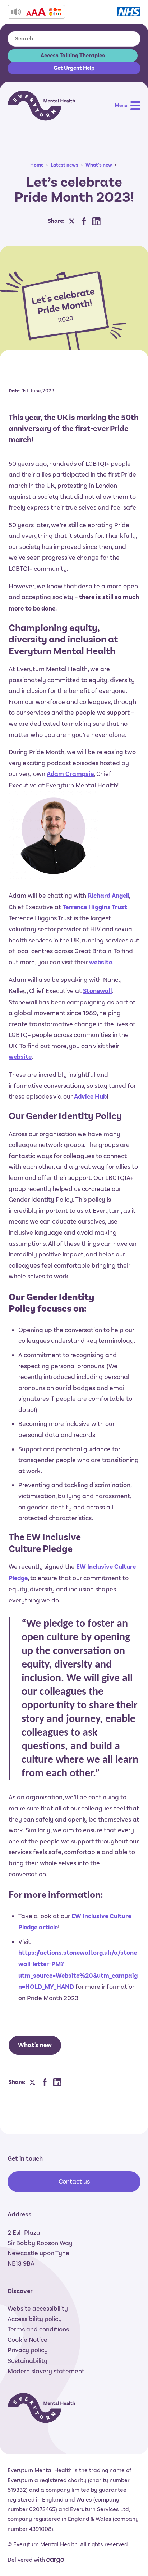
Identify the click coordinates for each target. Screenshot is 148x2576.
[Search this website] (127, 39)
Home (37, 165)
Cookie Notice (27, 2340)
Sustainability (27, 2361)
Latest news (64, 165)
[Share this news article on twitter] (72, 221)
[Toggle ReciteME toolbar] (36, 12)
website (101, 962)
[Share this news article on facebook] (84, 221)
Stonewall (97, 991)
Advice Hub (90, 1097)
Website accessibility (38, 2309)
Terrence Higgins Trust (95, 907)
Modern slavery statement (46, 2371)
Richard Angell (108, 896)
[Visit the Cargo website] (55, 2561)
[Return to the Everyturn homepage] (41, 105)
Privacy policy (28, 2350)
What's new (99, 165)
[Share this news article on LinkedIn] (96, 221)
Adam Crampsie (70, 774)
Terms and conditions (38, 2329)
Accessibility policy (35, 2319)
